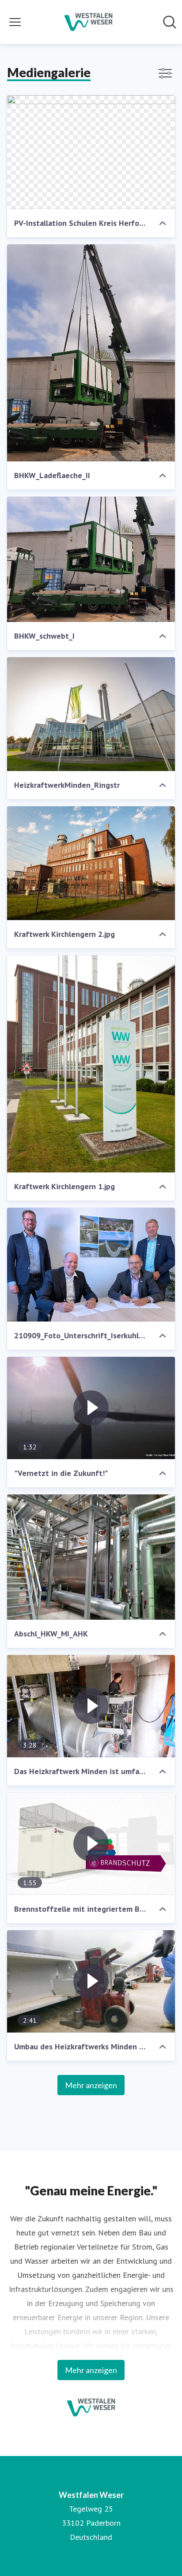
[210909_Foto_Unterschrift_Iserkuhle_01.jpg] (91, 1265)
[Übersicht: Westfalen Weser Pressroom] (89, 22)
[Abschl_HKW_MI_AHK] (91, 1557)
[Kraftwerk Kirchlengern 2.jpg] (91, 863)
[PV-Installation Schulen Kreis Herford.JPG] (91, 152)
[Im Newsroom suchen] (170, 22)
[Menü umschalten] (15, 22)
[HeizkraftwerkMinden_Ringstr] (91, 714)
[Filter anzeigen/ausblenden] (165, 73)
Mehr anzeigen (91, 2085)
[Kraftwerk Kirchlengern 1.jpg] (91, 1064)
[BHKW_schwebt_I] (91, 559)
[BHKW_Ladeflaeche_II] (91, 353)
